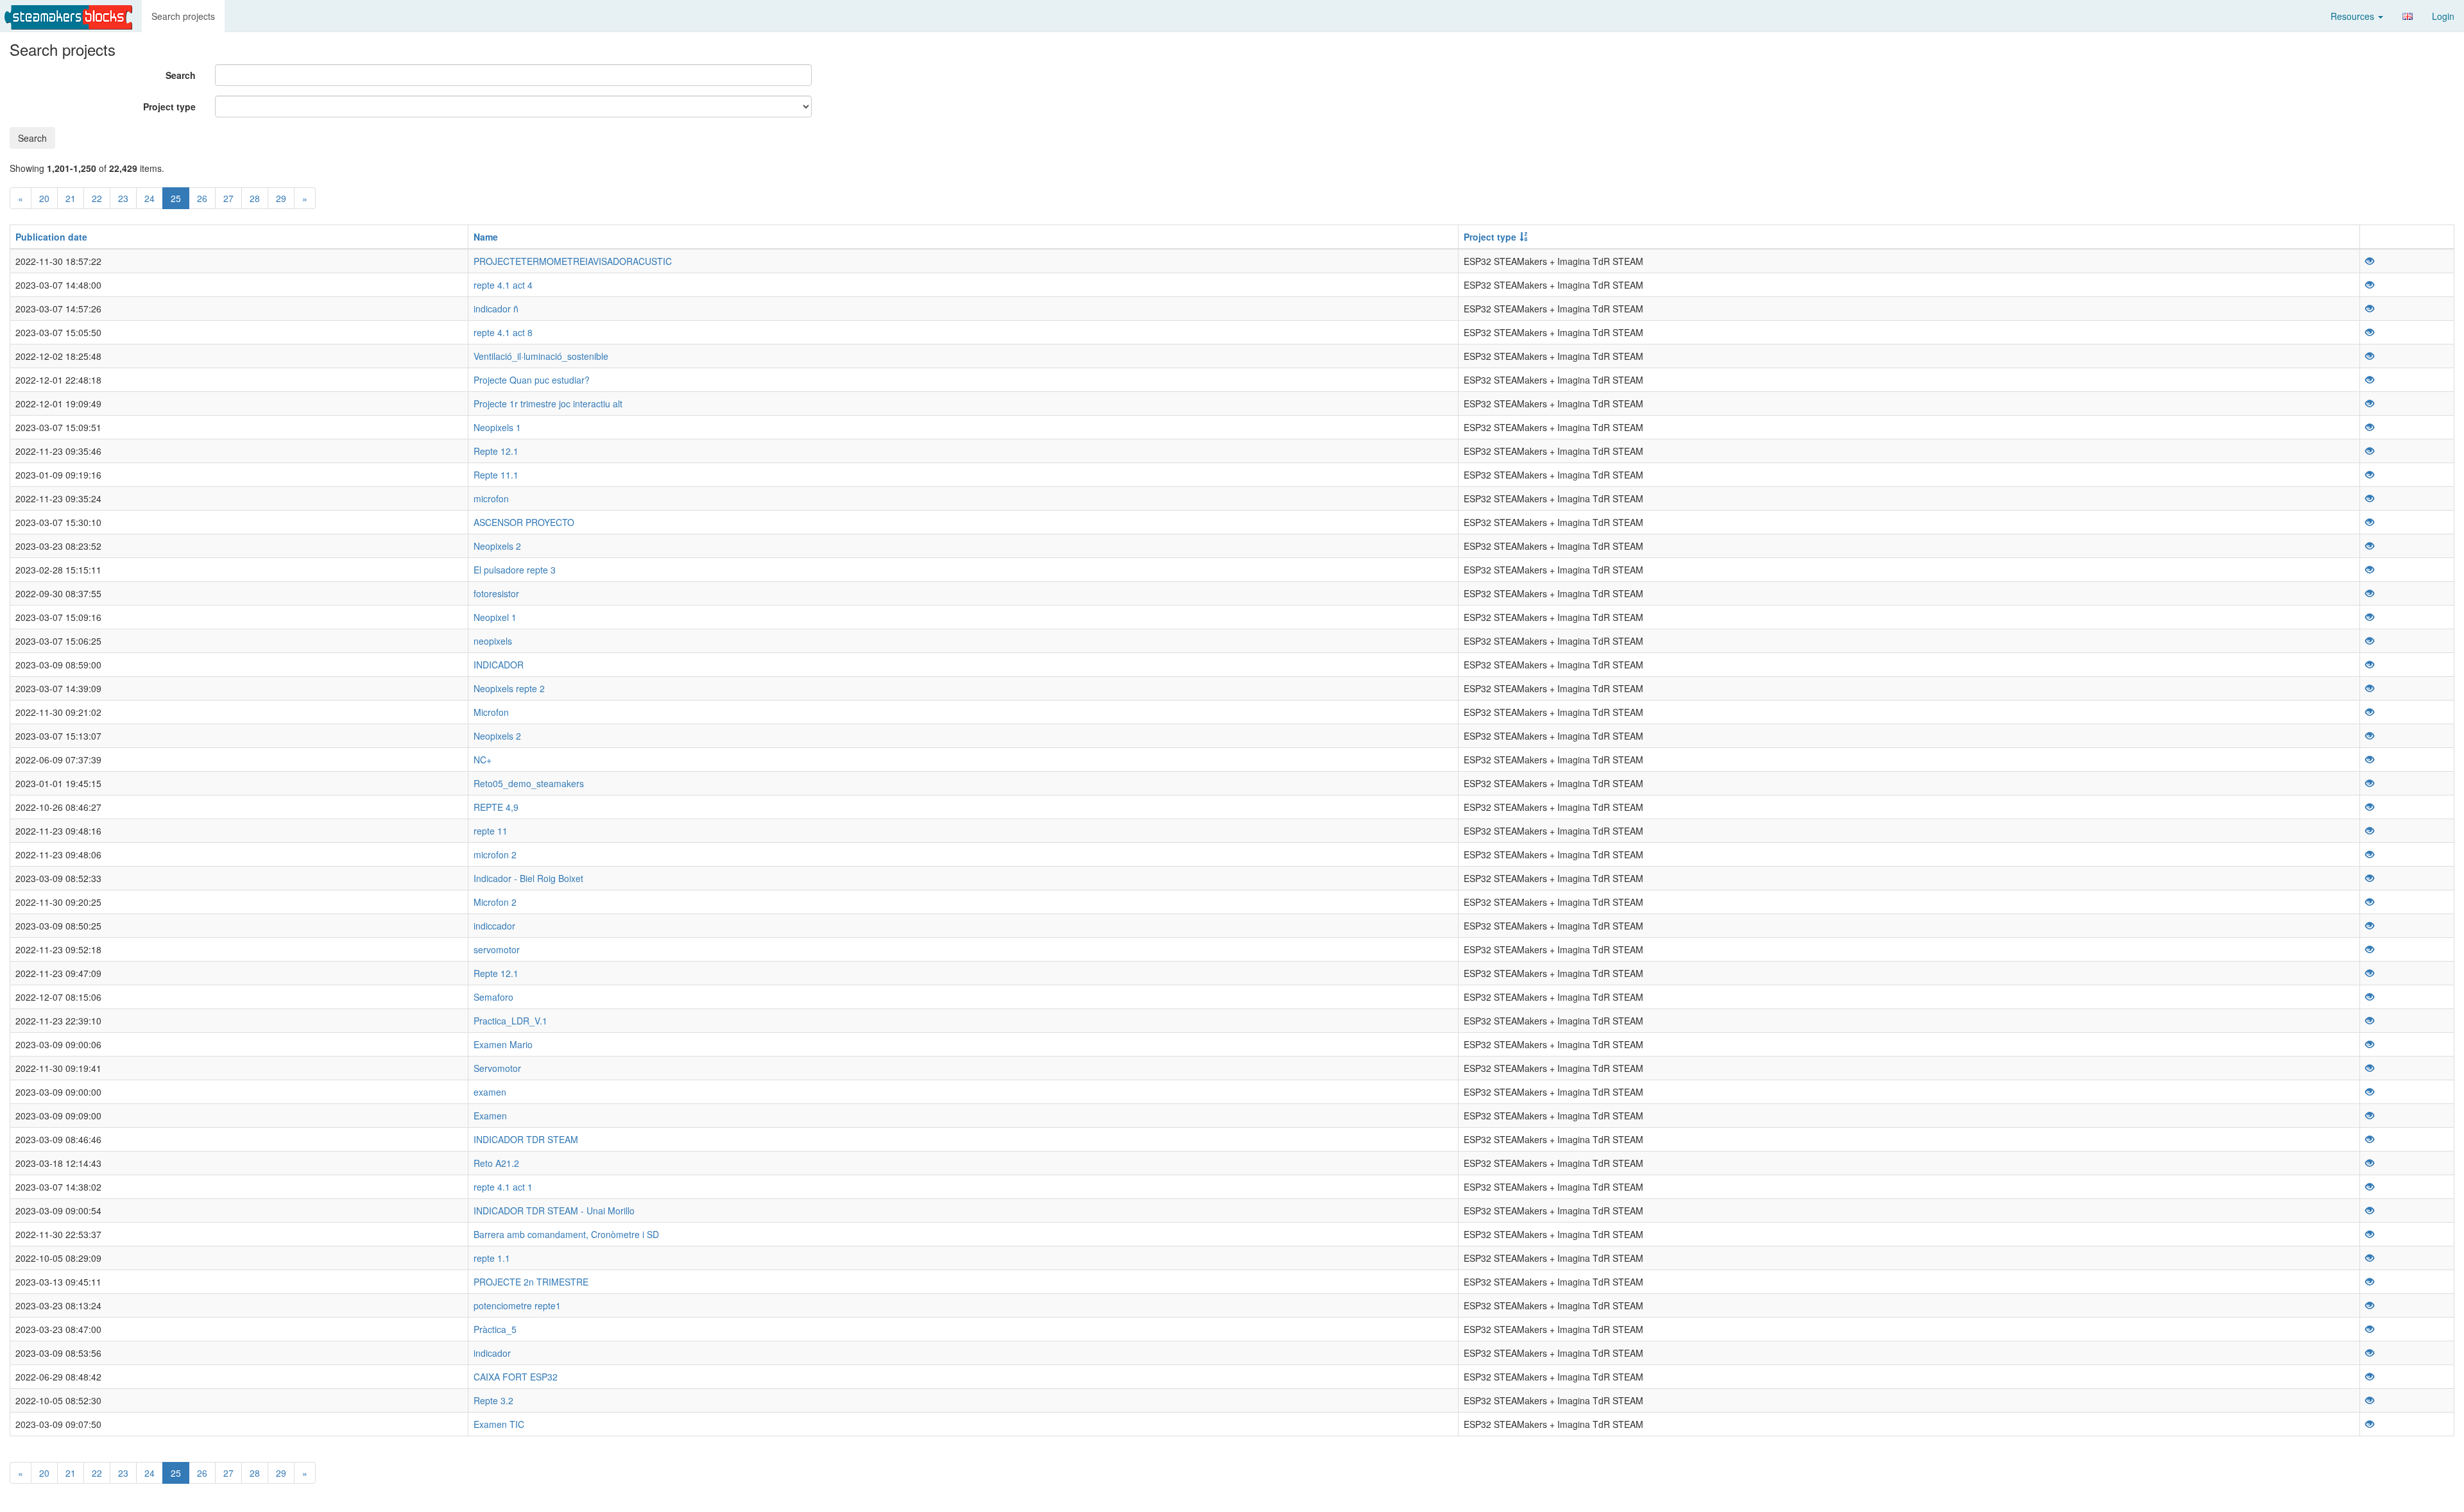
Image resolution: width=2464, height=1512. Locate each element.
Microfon (491, 712)
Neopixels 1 (497, 427)
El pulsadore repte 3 (515, 570)
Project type (169, 106)
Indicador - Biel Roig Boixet (528, 878)
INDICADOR (499, 665)
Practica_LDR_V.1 (510, 1021)
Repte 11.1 (496, 475)
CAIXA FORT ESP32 (516, 1377)
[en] (2408, 16)
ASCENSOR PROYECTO (524, 522)
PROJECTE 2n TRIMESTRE (531, 1282)
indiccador (494, 926)
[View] (2370, 261)
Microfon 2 (495, 902)
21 (71, 198)
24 (150, 198)
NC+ (483, 760)
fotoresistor (496, 593)
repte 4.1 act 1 (503, 1187)
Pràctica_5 (495, 1329)
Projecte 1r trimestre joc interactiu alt (548, 403)
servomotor (497, 949)
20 (44, 198)
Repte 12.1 (496, 451)
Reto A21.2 (496, 1163)
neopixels (493, 641)
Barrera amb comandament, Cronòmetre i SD (566, 1234)
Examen (490, 1116)
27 (228, 198)
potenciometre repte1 (517, 1305)
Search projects (183, 16)
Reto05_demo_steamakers (529, 783)
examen (490, 1092)
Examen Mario (503, 1044)
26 (202, 198)
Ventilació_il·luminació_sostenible (541, 356)
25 (176, 198)
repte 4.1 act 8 (503, 332)
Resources (2354, 16)
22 (97, 198)
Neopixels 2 (497, 546)
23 (123, 198)
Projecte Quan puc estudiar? (532, 380)
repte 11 (491, 831)
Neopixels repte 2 (509, 688)
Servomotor (497, 1068)
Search (181, 75)
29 (281, 198)
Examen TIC (499, 1424)
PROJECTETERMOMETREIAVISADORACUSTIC (573, 261)
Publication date (51, 237)
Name (486, 237)
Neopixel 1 (495, 617)
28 (255, 198)
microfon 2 (495, 854)
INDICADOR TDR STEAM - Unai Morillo (554, 1210)
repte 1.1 (492, 1258)
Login (2443, 16)
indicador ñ (496, 309)
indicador (492, 1353)
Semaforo (493, 997)
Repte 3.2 (493, 1400)
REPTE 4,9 (496, 807)
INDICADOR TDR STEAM (526, 1139)
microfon (491, 498)
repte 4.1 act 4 (503, 285)
